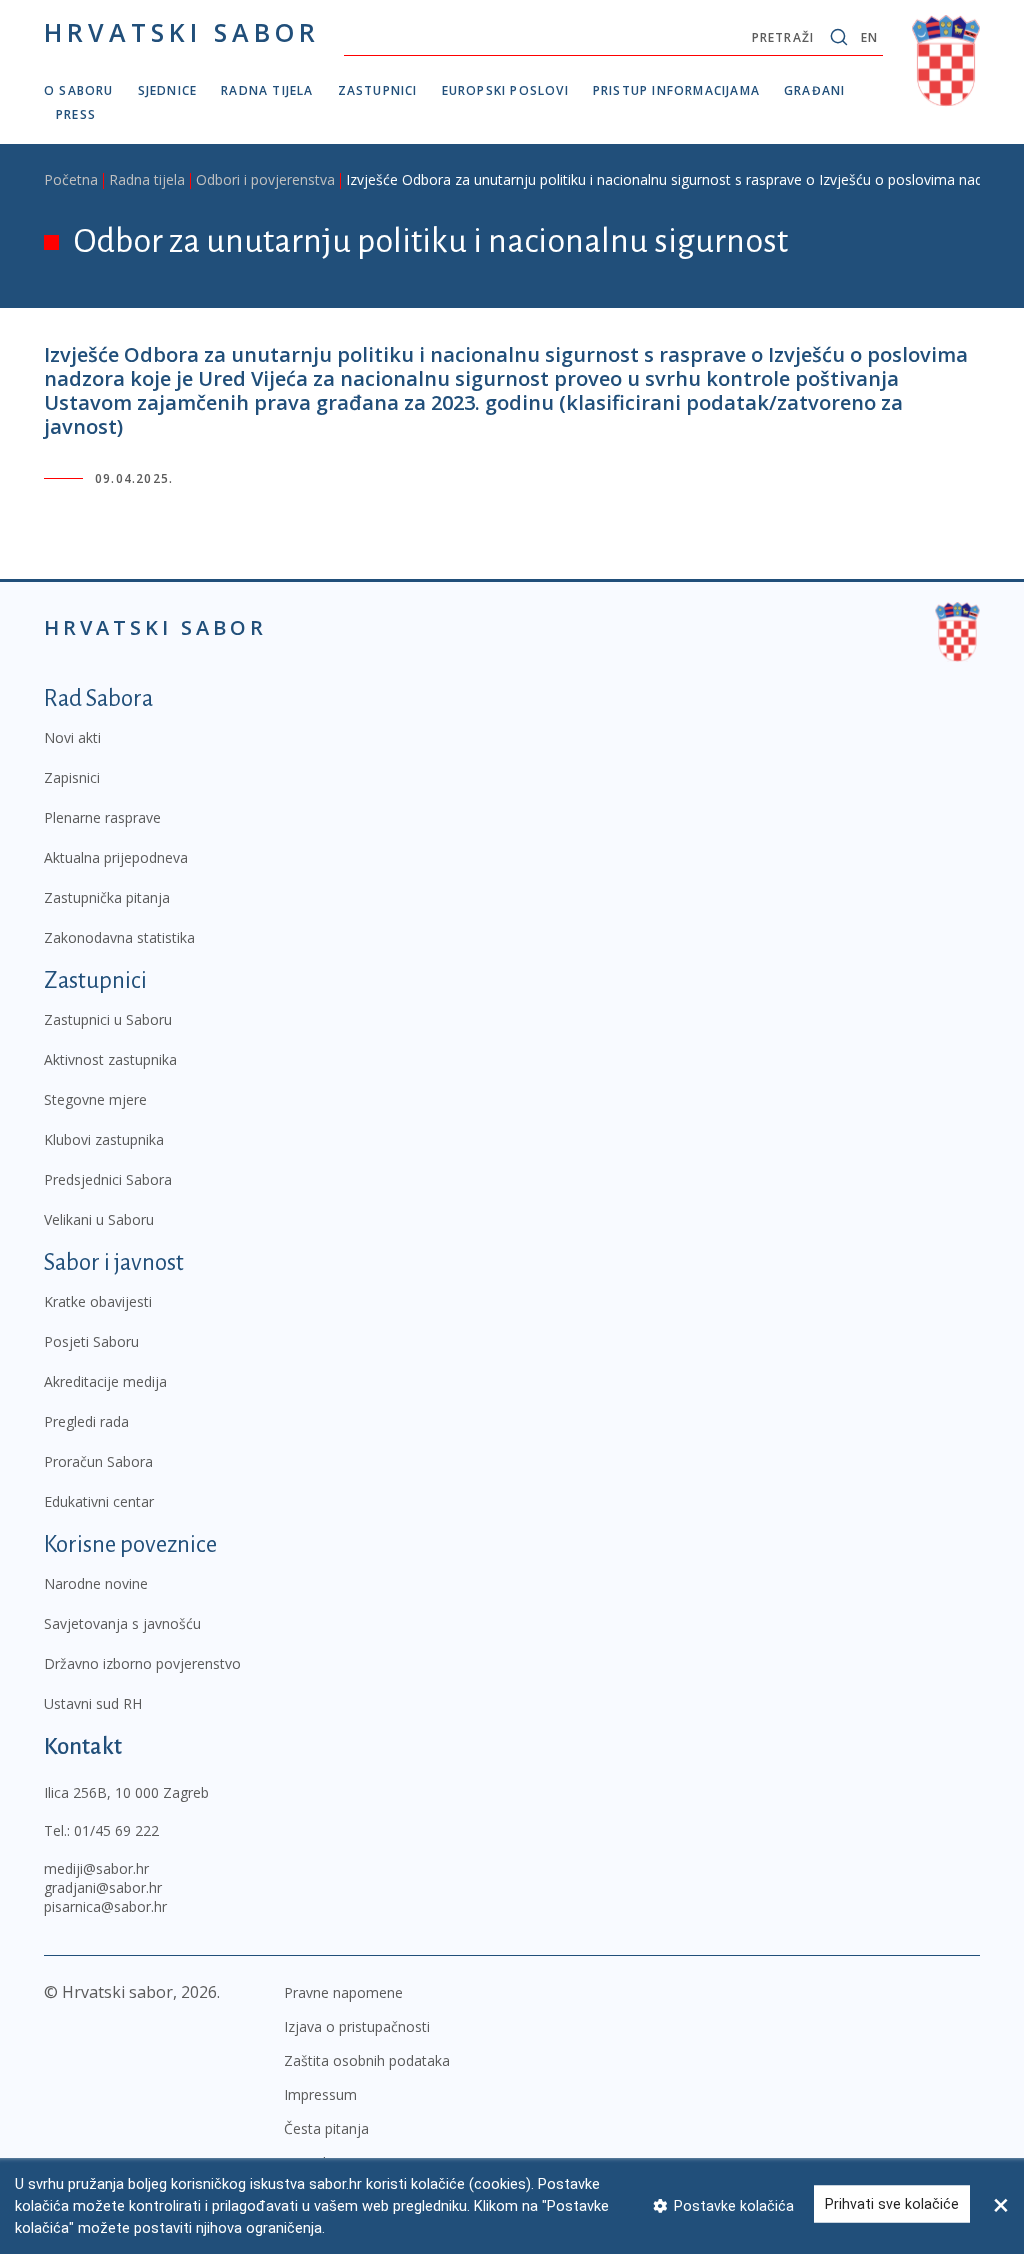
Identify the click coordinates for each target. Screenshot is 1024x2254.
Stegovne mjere (95, 1099)
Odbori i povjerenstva (265, 179)
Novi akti (72, 737)
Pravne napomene (343, 1992)
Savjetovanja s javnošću (122, 1623)
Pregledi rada (86, 1421)
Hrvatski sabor (182, 32)
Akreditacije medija (105, 1381)
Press (76, 114)
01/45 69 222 (116, 1830)
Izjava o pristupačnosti (357, 2026)
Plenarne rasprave (102, 817)
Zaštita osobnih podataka (367, 2060)
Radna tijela (267, 90)
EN (869, 37)
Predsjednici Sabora (108, 1179)
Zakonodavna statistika (119, 937)
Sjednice (168, 90)
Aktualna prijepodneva (116, 857)
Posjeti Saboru (91, 1341)
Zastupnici (378, 90)
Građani (814, 90)
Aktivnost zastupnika (110, 1059)
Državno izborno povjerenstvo (142, 1663)
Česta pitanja (326, 2128)
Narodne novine (96, 1583)
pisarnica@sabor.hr (105, 1906)
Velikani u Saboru (99, 1219)
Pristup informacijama (676, 90)
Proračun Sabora (98, 1461)
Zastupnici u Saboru (108, 1019)
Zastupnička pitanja (107, 897)
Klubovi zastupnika (104, 1139)
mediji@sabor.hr (96, 1868)
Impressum (320, 2094)
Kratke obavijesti (98, 1301)
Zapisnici (72, 777)
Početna (71, 179)
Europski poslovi (505, 90)
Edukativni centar (99, 1501)
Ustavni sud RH (93, 1703)
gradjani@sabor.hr (103, 1887)
